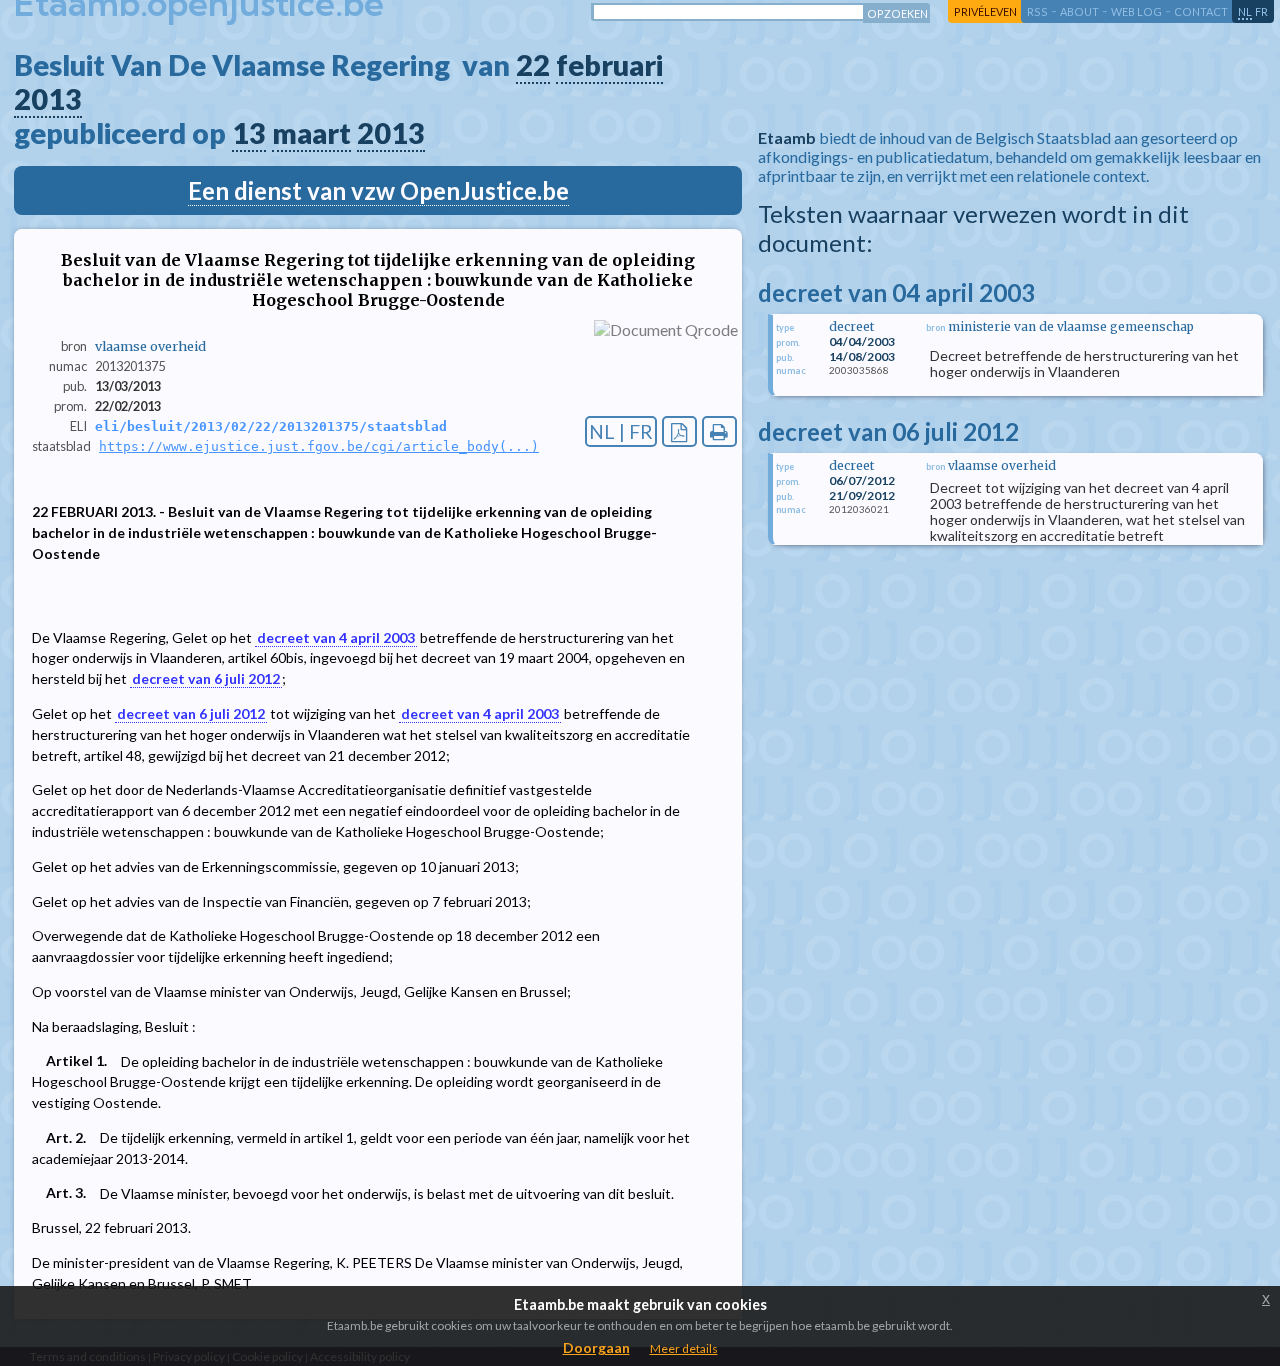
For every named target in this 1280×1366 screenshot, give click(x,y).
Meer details (684, 1348)
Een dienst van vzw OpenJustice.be (378, 190)
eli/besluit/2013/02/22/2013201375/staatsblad (271, 426)
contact (1201, 11)
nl (1245, 11)
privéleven (985, 11)
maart (311, 133)
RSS (1037, 11)
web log (1136, 11)
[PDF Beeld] (679, 431)
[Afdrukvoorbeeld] (719, 431)
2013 (48, 99)
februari (609, 65)
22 (533, 65)
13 (249, 133)
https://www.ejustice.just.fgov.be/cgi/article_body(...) (319, 446)
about (1079, 11)
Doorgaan (596, 1347)
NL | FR (621, 431)
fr (1261, 11)
